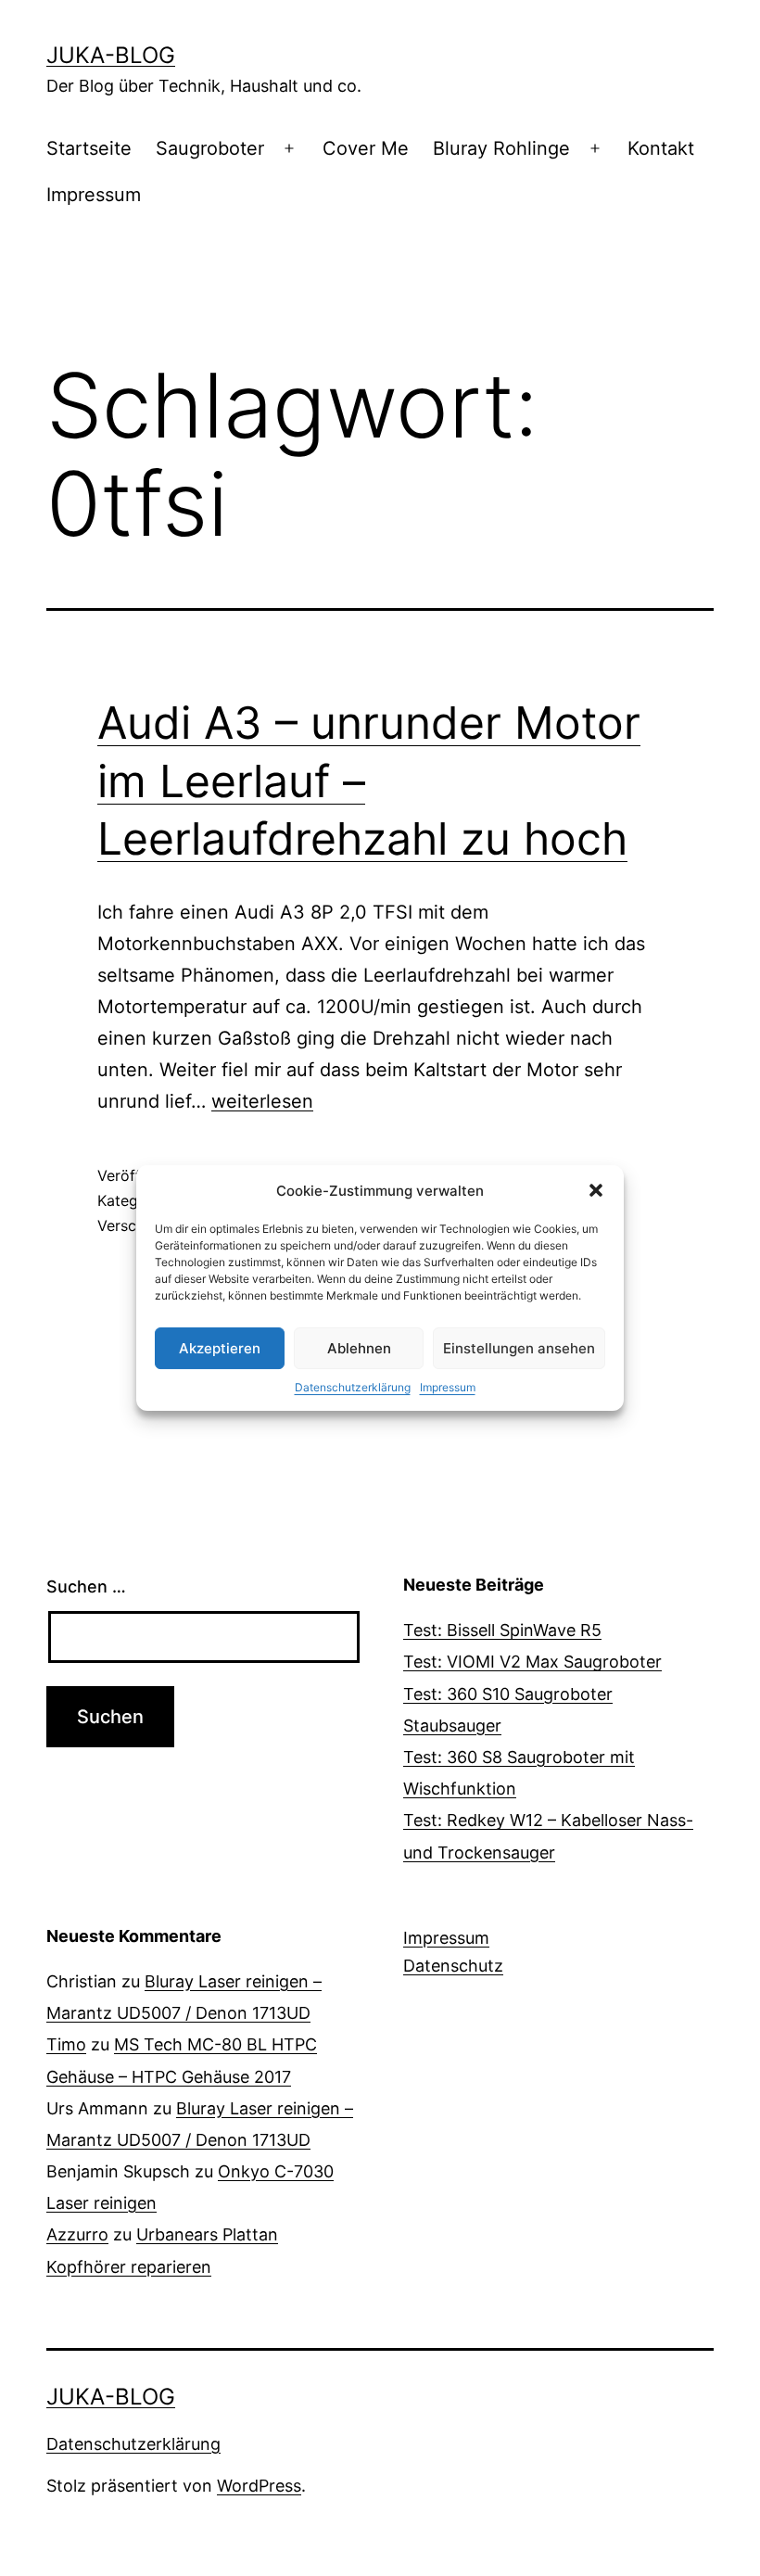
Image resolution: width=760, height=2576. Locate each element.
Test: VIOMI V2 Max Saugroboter (532, 1662)
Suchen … (86, 1586)
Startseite (89, 148)
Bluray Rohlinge (501, 148)
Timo (66, 2044)
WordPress (259, 2486)
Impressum (448, 1387)
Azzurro (77, 2234)
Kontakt (661, 148)
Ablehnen (359, 1348)
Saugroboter (210, 148)
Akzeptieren (220, 1348)
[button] (596, 1190)
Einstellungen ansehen (519, 1348)
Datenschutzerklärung (353, 1387)
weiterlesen (262, 1101)
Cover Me (366, 148)
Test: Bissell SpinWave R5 (502, 1630)
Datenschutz (453, 1966)
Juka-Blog (111, 55)
